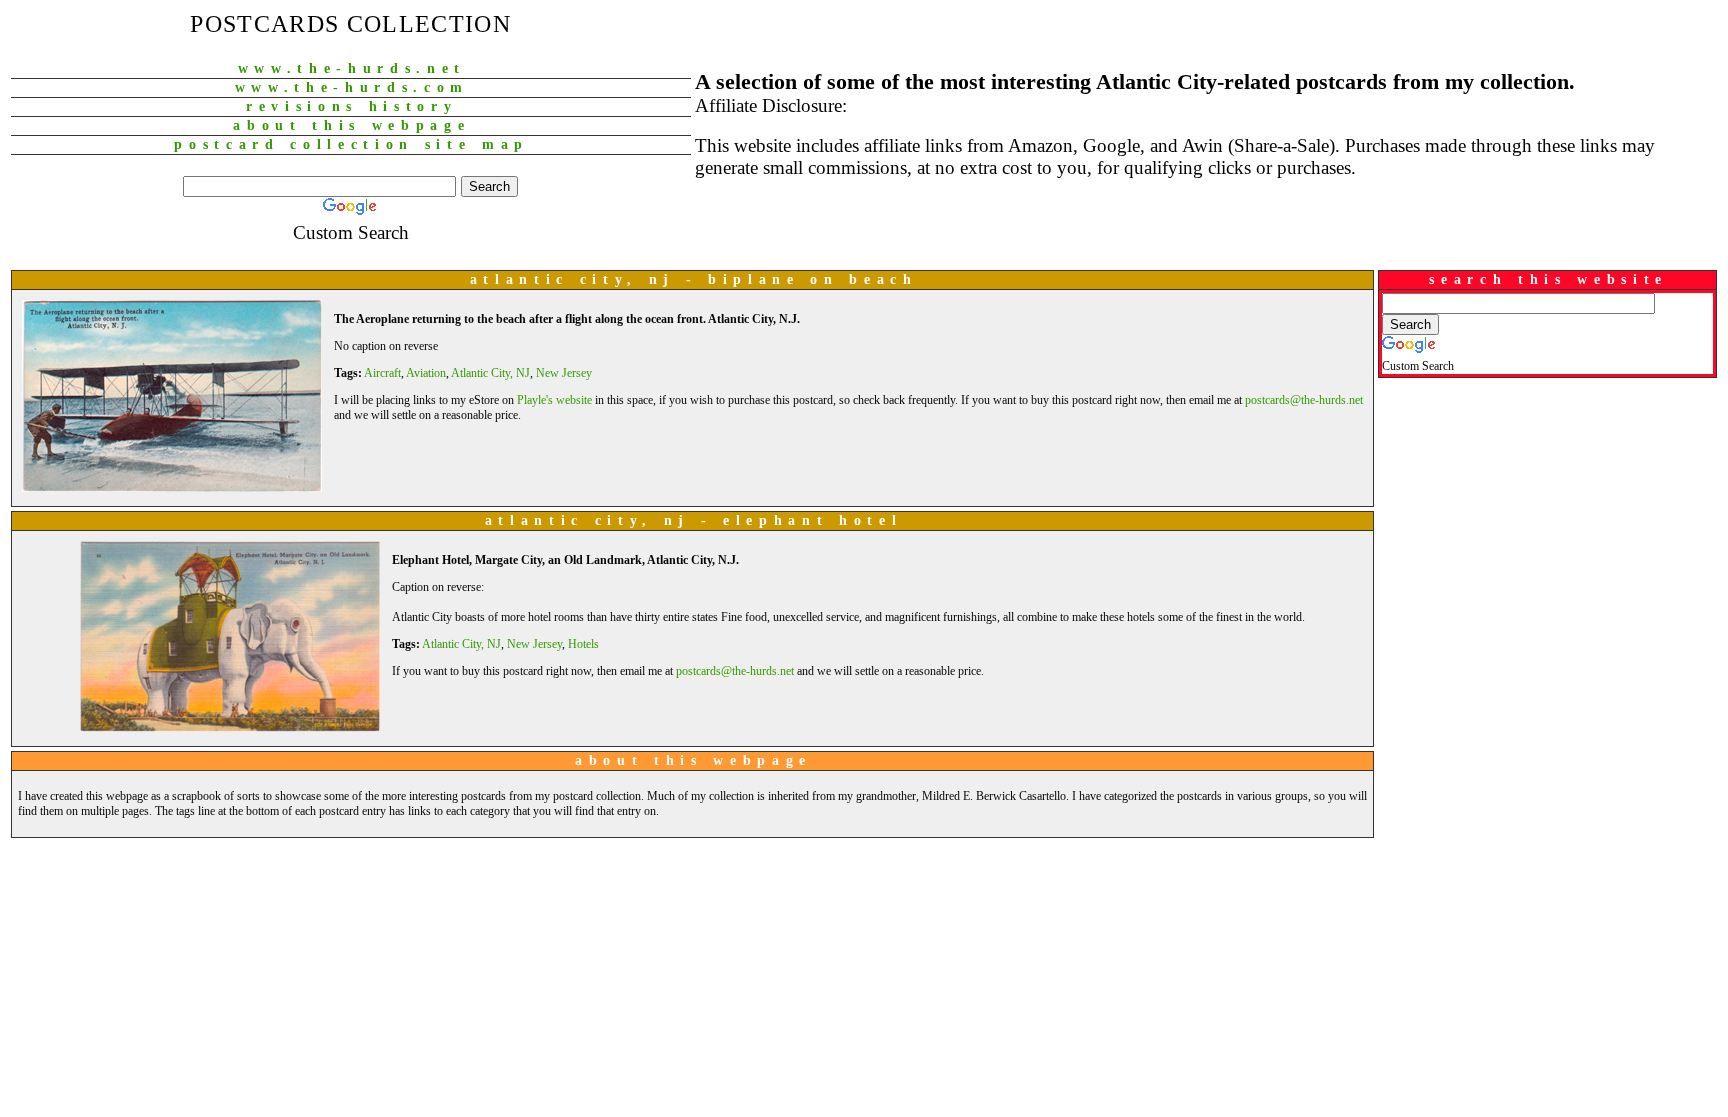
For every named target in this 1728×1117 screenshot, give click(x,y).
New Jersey (564, 373)
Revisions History (351, 106)
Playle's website (554, 400)
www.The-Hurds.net (352, 68)
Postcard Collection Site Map (351, 144)
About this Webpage (351, 125)
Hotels (583, 644)
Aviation (426, 373)
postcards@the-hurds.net (1304, 400)
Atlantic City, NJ (490, 373)
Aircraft (382, 373)
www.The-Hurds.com (352, 87)
